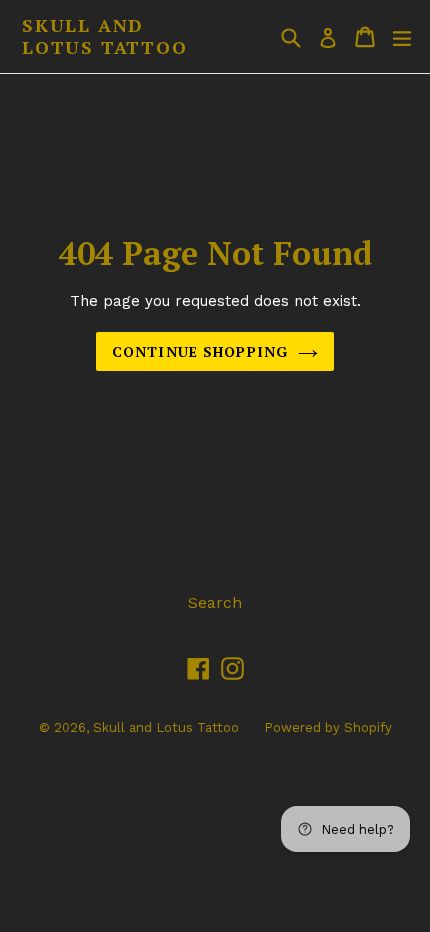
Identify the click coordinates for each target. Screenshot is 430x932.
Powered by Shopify (328, 727)
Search (215, 602)
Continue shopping (200, 351)
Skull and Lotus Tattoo (105, 36)
